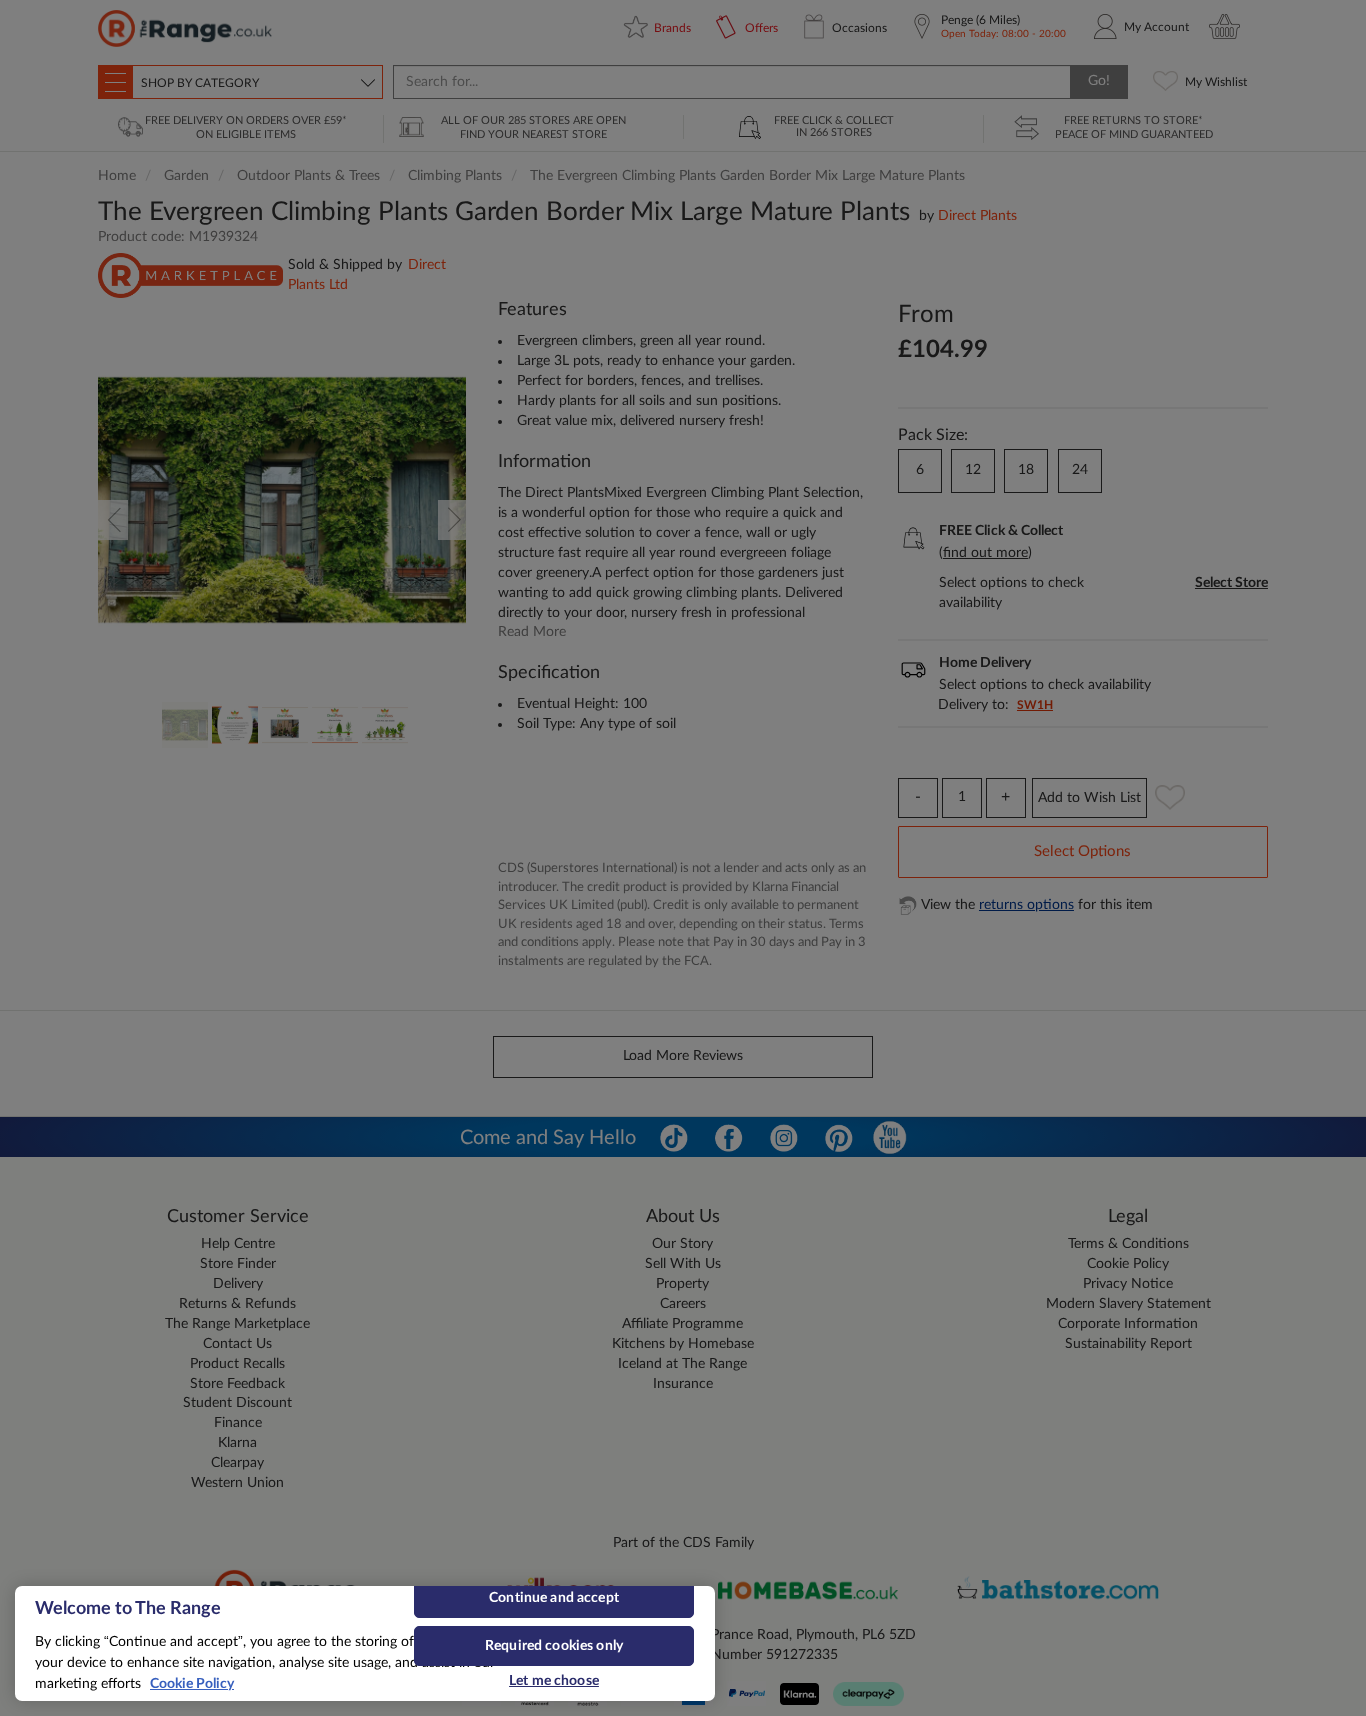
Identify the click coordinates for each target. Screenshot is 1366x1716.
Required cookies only (554, 1646)
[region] (365, 1643)
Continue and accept (554, 1598)
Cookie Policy (192, 1684)
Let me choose (554, 1681)
